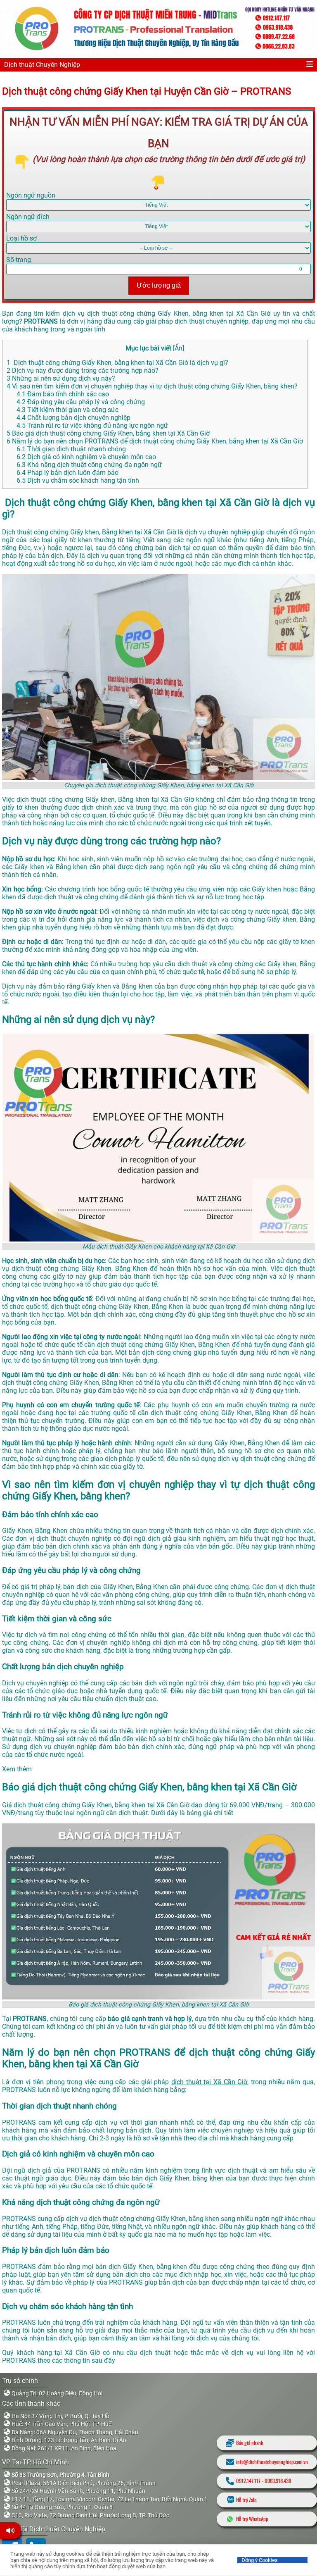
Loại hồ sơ (21, 238)
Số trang (19, 260)
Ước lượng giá (159, 285)
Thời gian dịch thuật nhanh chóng (72, 449)
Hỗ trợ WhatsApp (252, 2519)
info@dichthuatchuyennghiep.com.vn (272, 2462)
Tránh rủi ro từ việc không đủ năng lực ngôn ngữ (92, 425)
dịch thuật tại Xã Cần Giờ (209, 2082)
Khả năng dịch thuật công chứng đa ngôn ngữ (89, 465)
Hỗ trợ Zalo (246, 2500)
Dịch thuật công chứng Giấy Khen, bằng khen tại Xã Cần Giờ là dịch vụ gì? (117, 363)
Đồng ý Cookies (260, 2560)
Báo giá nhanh (250, 2443)
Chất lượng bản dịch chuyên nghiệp (73, 418)
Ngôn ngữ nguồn (31, 195)
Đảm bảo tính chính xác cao (63, 394)
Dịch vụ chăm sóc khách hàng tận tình (78, 480)
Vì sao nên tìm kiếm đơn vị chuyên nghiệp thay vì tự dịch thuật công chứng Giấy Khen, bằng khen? (152, 386)
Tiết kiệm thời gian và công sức (67, 410)
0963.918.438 (278, 2481)
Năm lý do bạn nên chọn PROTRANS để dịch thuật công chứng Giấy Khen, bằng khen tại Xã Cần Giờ (155, 441)
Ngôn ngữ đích (28, 217)
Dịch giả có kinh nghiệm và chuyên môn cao (86, 457)
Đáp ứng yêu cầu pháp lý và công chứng (81, 402)
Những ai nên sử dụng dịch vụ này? (61, 378)
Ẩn (179, 348)
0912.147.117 (248, 2481)
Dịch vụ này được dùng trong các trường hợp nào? (83, 371)
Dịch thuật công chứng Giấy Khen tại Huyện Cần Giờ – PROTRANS (147, 91)
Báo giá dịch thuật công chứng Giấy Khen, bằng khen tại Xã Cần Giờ (108, 433)
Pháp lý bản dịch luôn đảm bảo (67, 473)
